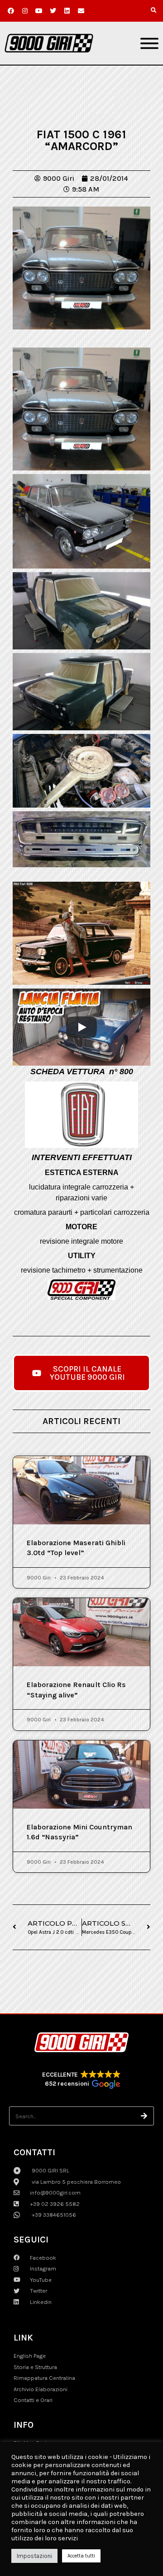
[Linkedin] (67, 11)
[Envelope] (81, 11)
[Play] (81, 1027)
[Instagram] (25, 11)
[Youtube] (39, 11)
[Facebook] (11, 11)
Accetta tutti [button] (81, 2556)
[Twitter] (53, 11)
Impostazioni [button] (34, 2556)
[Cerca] (144, 2116)
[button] (153, 10)
